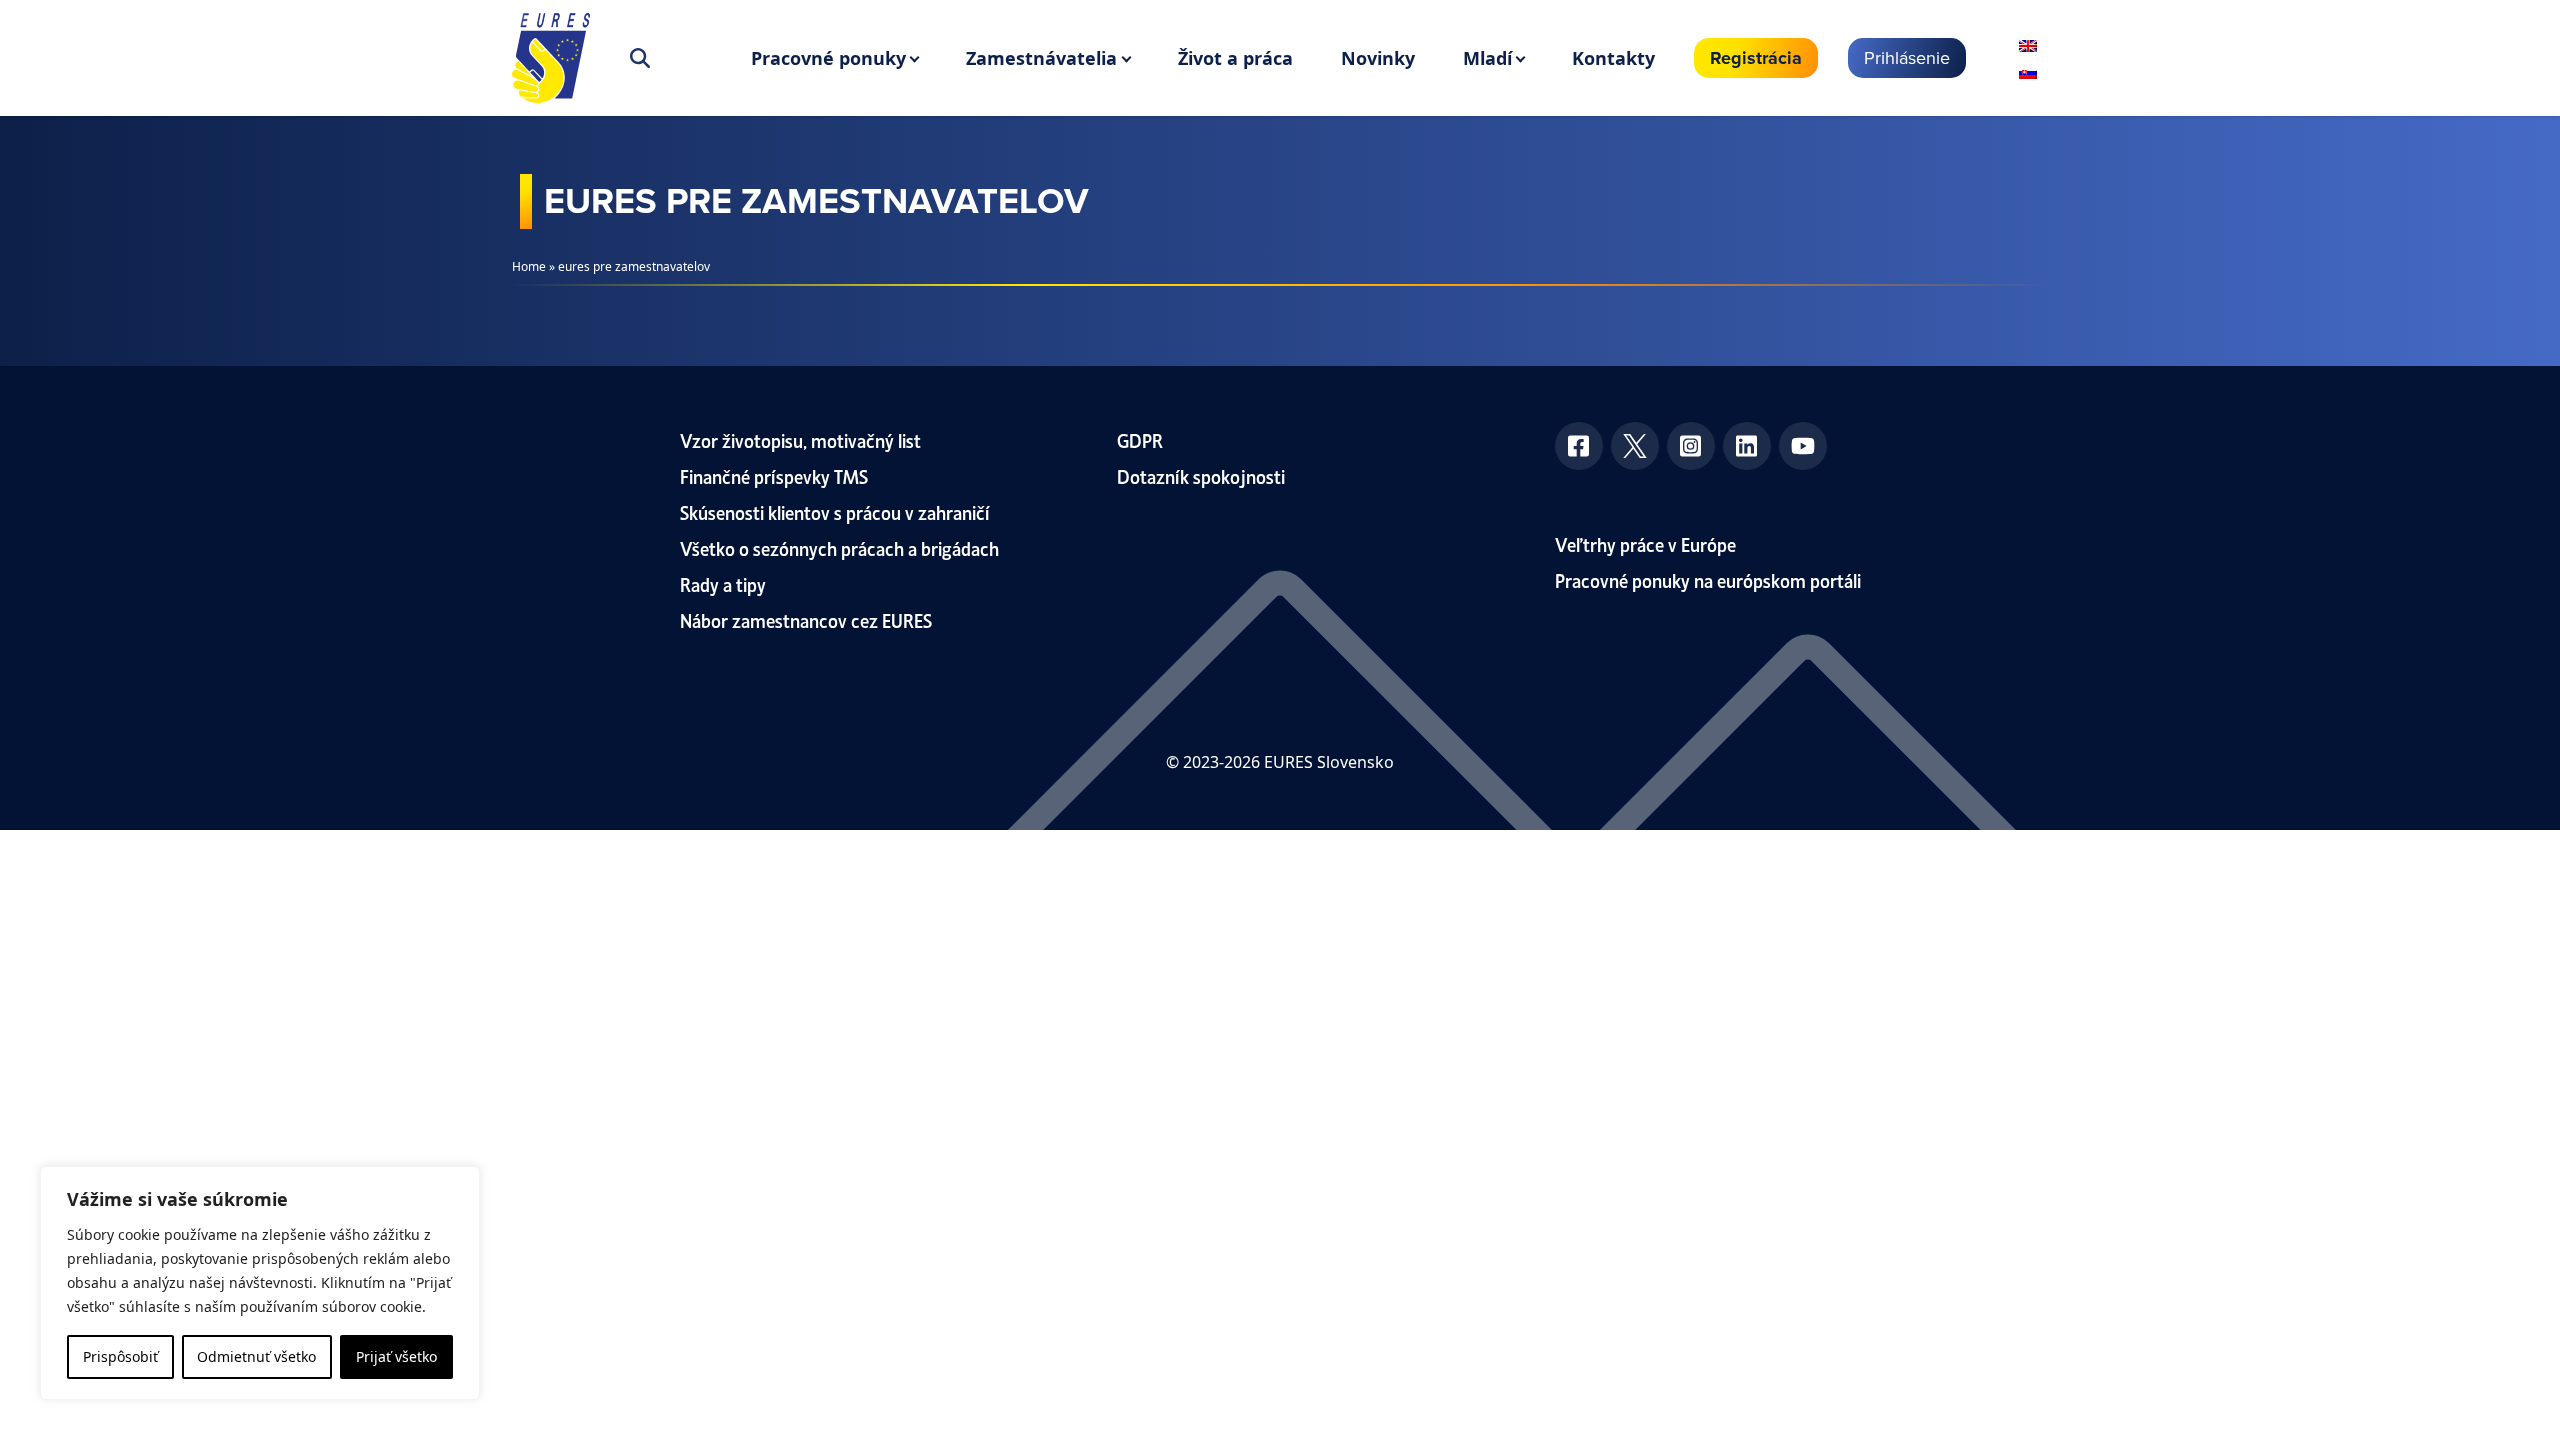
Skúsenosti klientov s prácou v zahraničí (835, 511)
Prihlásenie (1907, 57)
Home (529, 266)
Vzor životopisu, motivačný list (800, 439)
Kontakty (1613, 58)
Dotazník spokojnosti (1201, 475)
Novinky (1378, 58)
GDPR (1140, 439)
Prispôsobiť (120, 1356)
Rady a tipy (723, 583)
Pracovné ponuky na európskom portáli (1708, 579)
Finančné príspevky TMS (774, 475)
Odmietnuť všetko (256, 1356)
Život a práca (1235, 58)
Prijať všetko (396, 1356)
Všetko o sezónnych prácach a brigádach (839, 547)
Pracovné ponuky (828, 58)
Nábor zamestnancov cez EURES (806, 619)
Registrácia (1756, 58)
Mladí (1487, 58)
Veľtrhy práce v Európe (1645, 543)
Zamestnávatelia (1041, 58)
